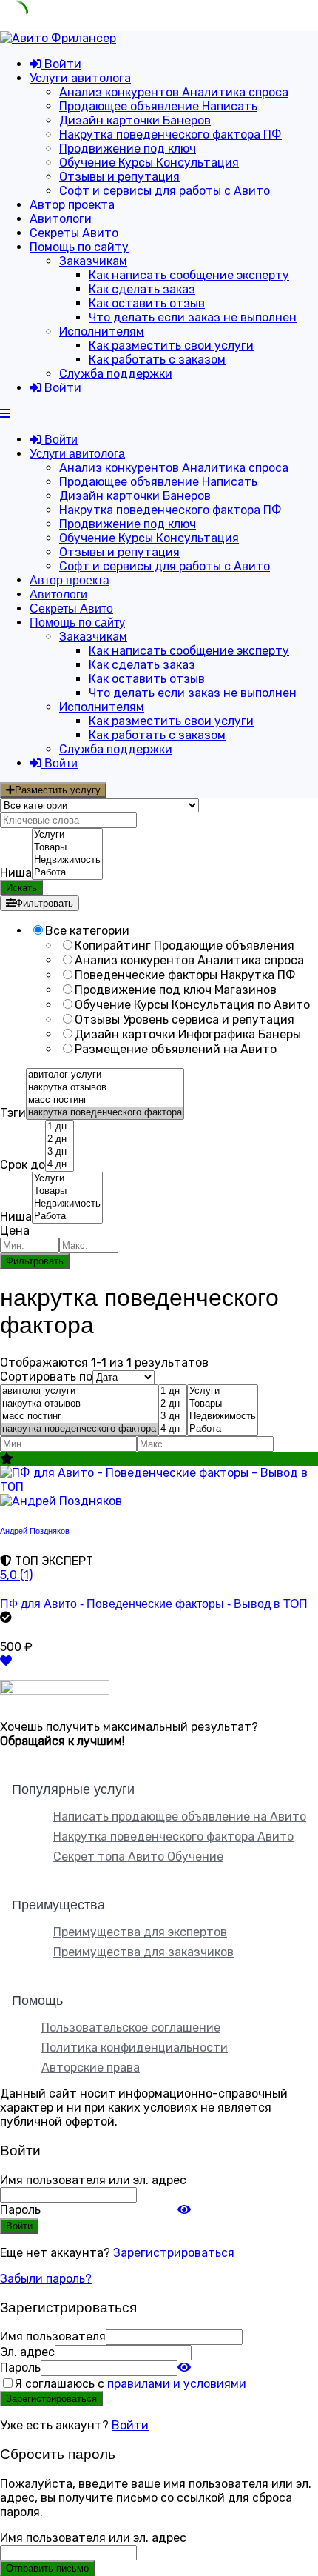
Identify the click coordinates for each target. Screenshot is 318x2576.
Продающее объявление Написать (158, 106)
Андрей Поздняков (35, 1531)
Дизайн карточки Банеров (135, 120)
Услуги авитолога (80, 78)
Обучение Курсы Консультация (149, 163)
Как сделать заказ (142, 289)
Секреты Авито (74, 233)
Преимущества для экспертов (140, 1932)
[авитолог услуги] (105, 1075)
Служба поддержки (116, 374)
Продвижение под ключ (128, 149)
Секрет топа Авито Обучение (138, 1856)
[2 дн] (60, 1139)
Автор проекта (72, 205)
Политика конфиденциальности (135, 2048)
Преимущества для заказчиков (143, 1952)
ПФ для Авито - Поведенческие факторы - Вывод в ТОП (154, 1604)
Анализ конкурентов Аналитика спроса (174, 92)
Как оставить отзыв (147, 303)
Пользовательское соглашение (131, 2028)
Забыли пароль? (46, 2279)
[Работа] (67, 873)
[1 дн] (60, 1127)
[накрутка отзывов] (105, 1088)
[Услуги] (67, 835)
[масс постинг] (105, 1100)
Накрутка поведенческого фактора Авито (173, 1836)
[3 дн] (60, 1152)
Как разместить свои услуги (171, 346)
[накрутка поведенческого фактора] (105, 1113)
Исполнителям (102, 331)
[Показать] (184, 2210)
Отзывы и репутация (119, 177)
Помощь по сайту (79, 247)
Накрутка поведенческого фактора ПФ (170, 134)
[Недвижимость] (67, 860)
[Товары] (67, 848)
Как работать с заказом (157, 360)
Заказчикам (93, 261)
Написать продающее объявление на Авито (180, 1816)
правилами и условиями (177, 2384)
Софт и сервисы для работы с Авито (165, 191)
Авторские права (91, 2068)
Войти (130, 2425)
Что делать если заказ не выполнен (193, 317)
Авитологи (61, 219)
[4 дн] (60, 1165)
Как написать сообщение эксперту (189, 275)
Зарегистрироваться (174, 2253)
